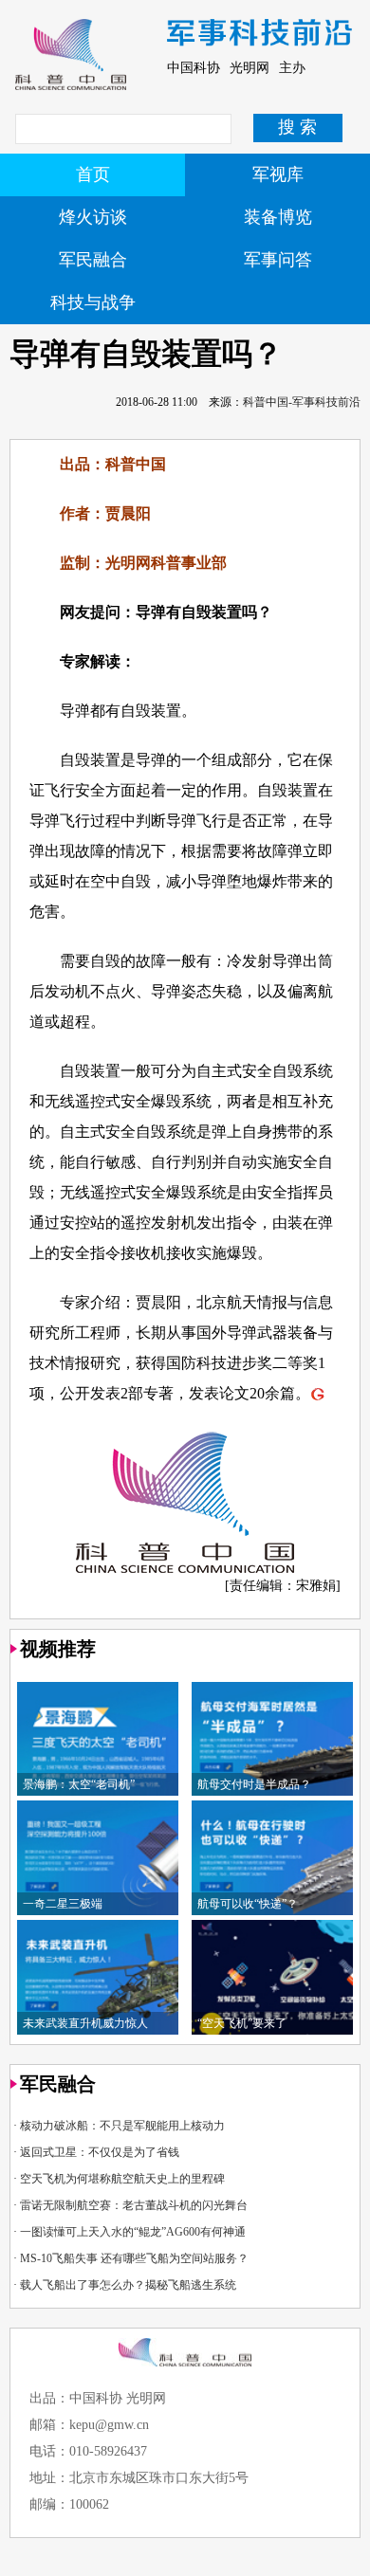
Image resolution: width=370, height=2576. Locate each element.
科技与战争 (93, 302)
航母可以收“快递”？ (248, 1904)
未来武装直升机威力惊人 (85, 2023)
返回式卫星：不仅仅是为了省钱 (100, 2152)
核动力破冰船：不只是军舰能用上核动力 (122, 2126)
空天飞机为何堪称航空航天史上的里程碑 (122, 2179)
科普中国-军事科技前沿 (302, 402)
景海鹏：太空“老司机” (79, 1784)
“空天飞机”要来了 (242, 2023)
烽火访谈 (93, 217)
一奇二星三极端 (63, 1904)
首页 (93, 174)
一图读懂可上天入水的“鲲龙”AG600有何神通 (133, 2232)
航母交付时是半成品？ (254, 1784)
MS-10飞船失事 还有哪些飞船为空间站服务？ (134, 2258)
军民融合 (93, 260)
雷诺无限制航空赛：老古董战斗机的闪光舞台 (134, 2205)
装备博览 (278, 217)
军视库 (278, 174)
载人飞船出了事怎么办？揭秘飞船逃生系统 (128, 2285)
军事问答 (278, 260)
